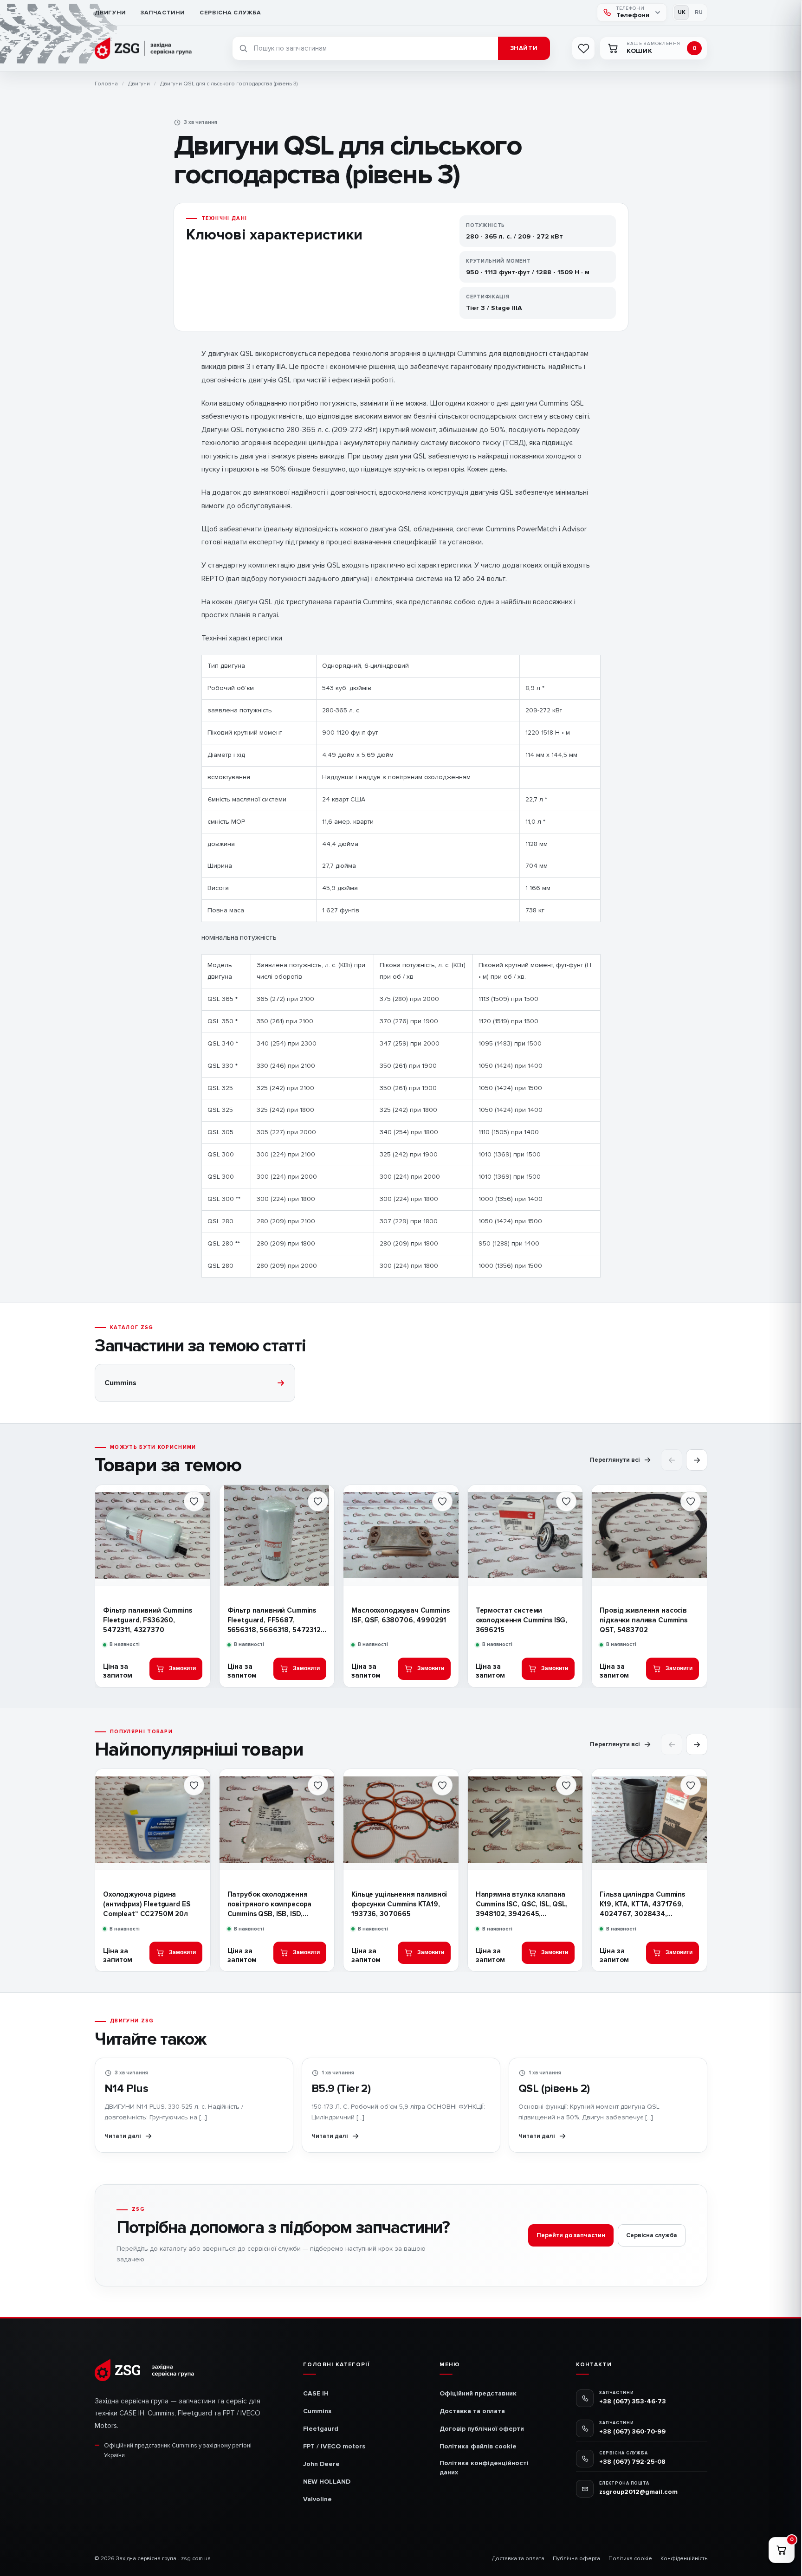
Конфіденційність (684, 2559)
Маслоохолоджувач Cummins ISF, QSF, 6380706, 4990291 (400, 1615)
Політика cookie (630, 2559)
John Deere (321, 2464)
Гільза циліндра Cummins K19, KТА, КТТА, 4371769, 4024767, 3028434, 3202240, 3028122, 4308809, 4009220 (649, 1905)
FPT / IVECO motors (334, 2446)
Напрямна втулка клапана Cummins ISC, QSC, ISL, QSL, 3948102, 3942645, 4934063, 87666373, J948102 (522, 1905)
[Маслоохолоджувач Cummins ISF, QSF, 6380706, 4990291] (401, 1535)
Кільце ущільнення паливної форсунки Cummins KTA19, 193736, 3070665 (399, 1904)
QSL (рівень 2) (554, 2089)
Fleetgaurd (321, 2429)
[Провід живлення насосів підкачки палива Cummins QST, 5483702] (649, 1535)
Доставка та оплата (472, 2411)
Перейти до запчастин (571, 2235)
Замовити (182, 1668)
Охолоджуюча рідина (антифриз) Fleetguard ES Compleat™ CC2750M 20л (146, 1904)
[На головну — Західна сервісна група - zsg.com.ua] (145, 2370)
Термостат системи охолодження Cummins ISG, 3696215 (521, 1620)
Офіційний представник (478, 2393)
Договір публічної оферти (482, 2429)
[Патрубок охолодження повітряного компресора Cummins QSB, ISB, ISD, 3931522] (277, 1819)
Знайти (524, 48)
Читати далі (123, 2136)
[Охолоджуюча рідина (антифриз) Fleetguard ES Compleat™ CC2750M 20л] (153, 1819)
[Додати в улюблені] (194, 1501)
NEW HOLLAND (327, 2482)
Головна (106, 84)
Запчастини (163, 13)
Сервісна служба (230, 13)
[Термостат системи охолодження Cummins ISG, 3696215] (525, 1535)
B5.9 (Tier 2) (341, 2089)
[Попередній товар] (672, 1460)
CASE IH (316, 2393)
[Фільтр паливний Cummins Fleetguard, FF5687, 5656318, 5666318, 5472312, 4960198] (277, 1535)
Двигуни (110, 13)
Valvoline (317, 2499)
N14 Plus (126, 2089)
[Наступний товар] (697, 1460)
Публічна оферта (576, 2559)
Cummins (317, 2411)
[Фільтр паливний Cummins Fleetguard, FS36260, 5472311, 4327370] (153, 1535)
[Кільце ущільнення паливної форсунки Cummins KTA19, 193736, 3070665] (401, 1819)
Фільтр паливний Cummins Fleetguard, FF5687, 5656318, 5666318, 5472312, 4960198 (275, 1620)
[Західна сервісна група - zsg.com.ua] (145, 48)
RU (699, 12)
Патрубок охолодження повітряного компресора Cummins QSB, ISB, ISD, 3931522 (270, 1905)
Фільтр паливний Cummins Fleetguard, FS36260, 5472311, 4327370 (148, 1620)
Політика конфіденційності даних (484, 2468)
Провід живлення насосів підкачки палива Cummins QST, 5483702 (644, 1620)
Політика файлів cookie (478, 2446)
